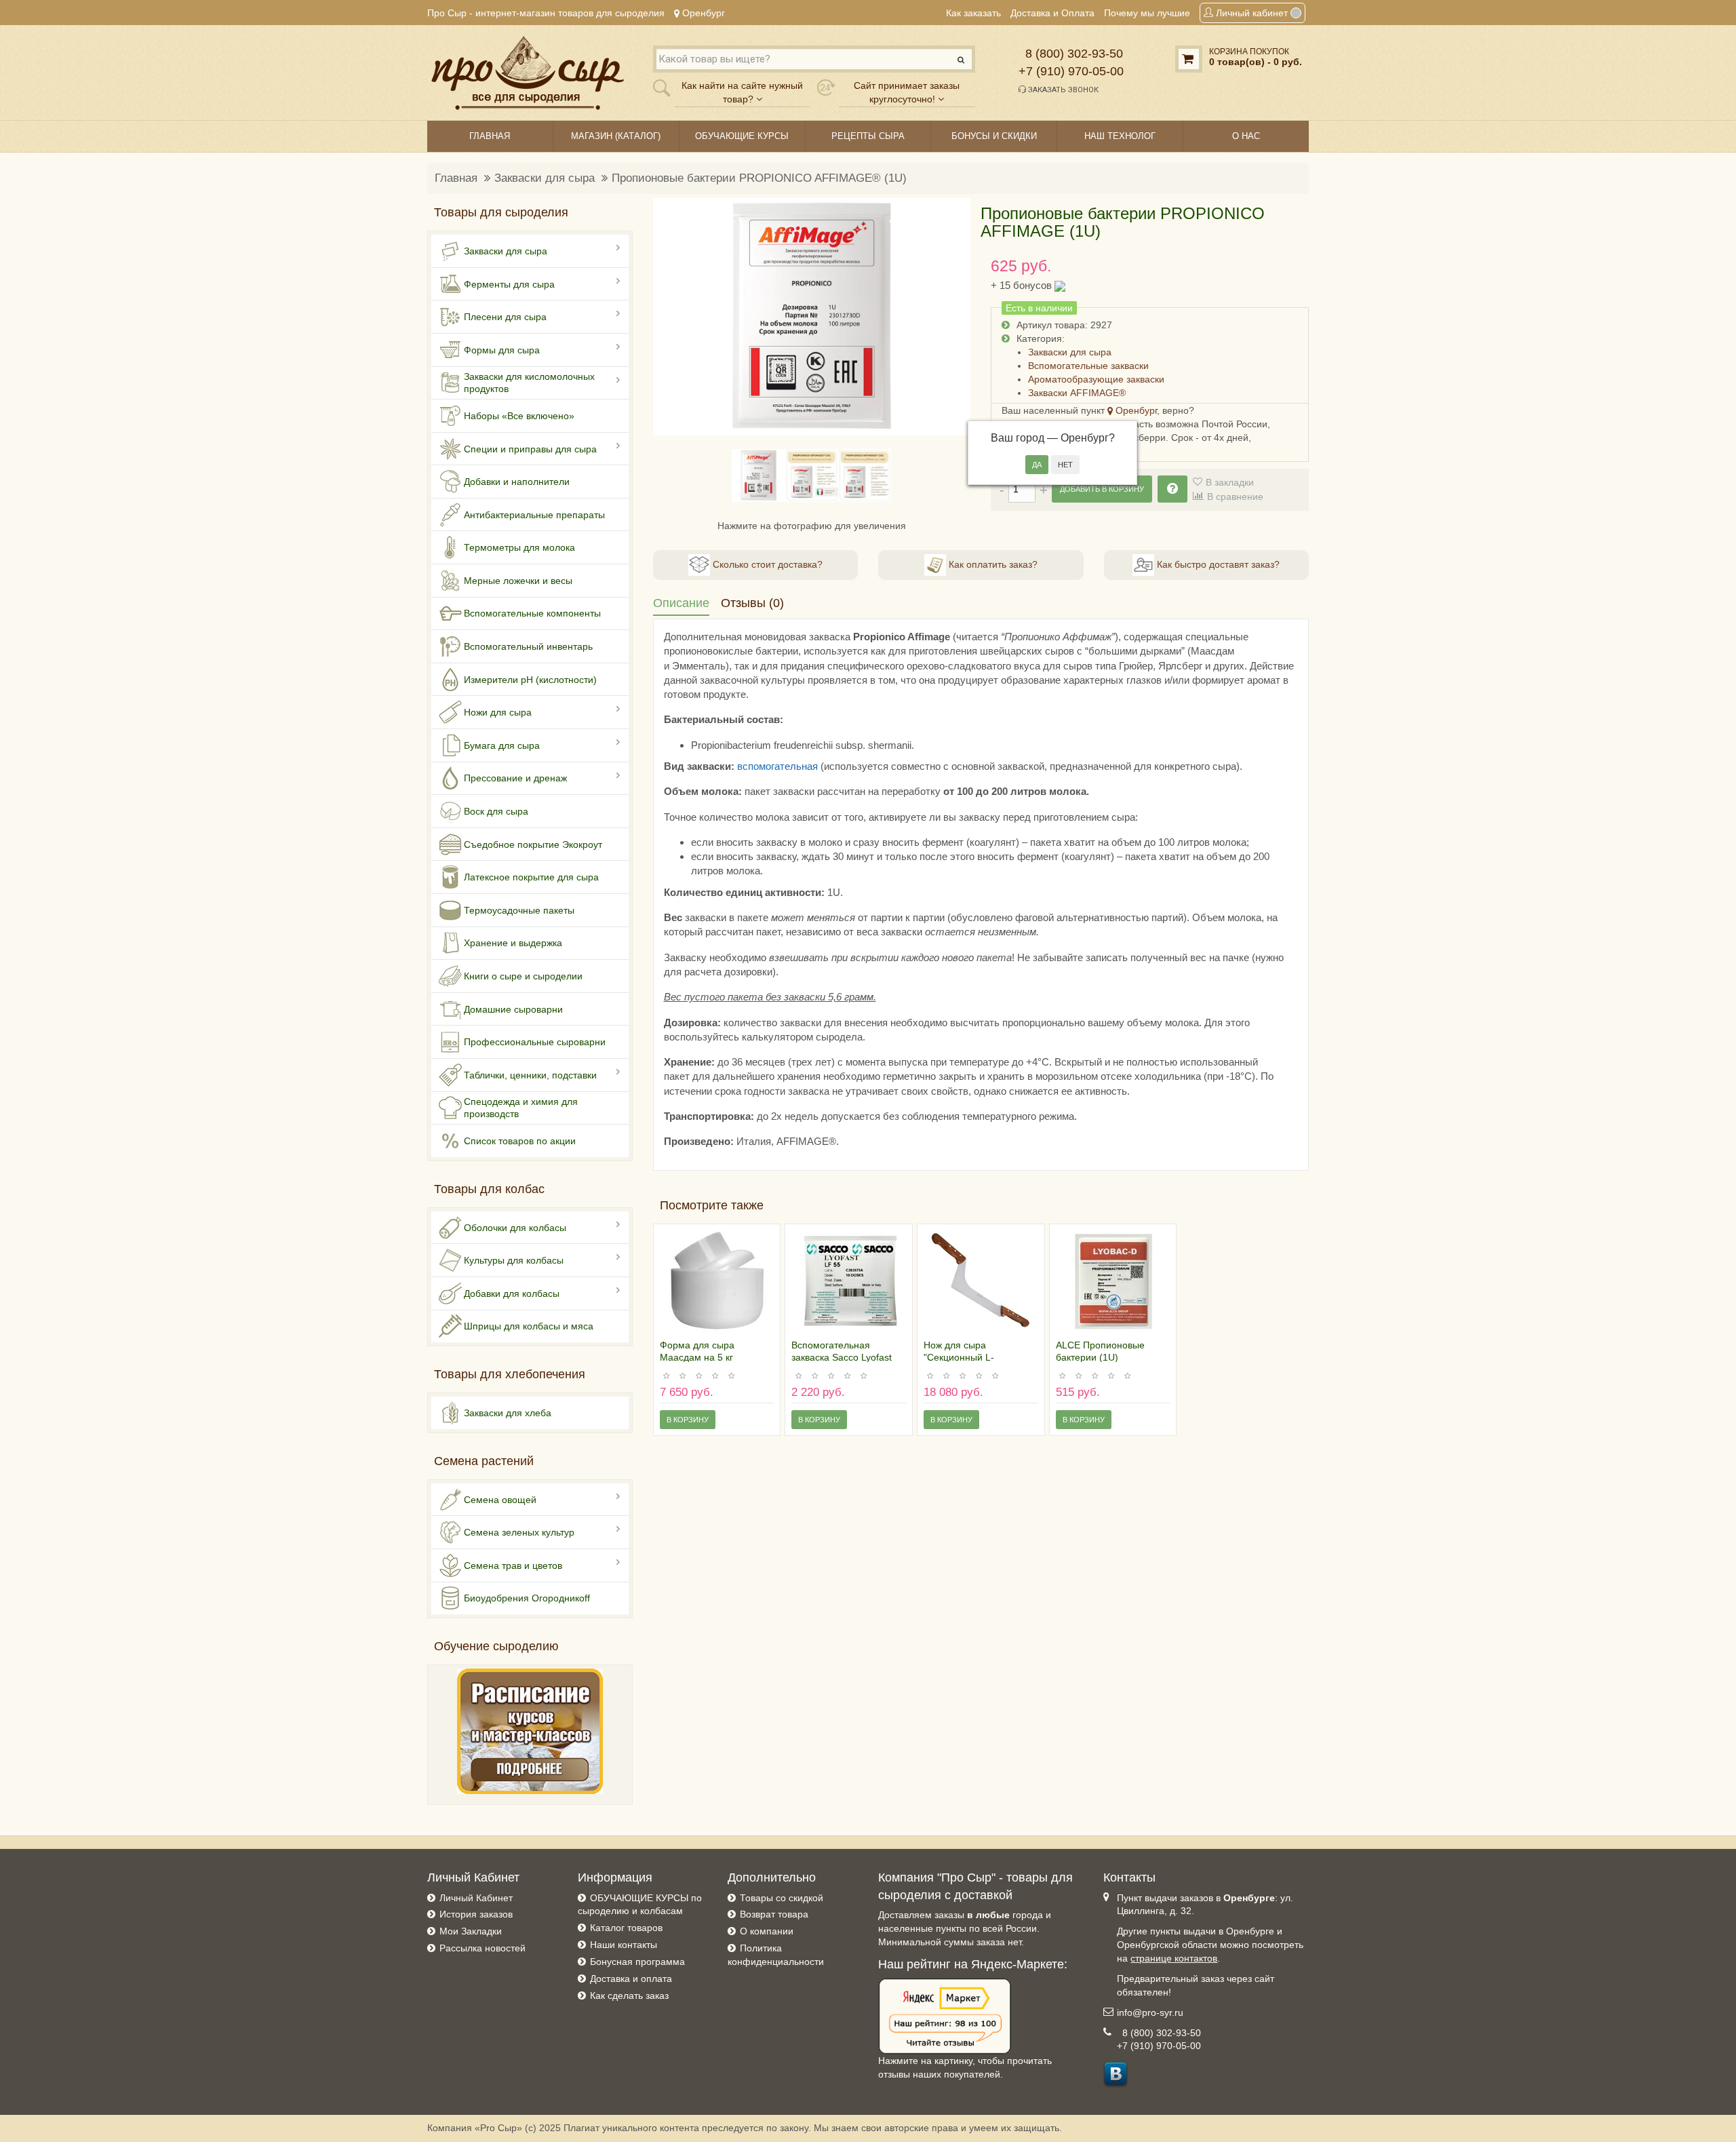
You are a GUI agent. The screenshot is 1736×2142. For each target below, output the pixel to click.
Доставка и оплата (631, 1979)
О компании (767, 1931)
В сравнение (1235, 496)
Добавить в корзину (1102, 489)
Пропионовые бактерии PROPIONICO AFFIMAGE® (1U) (759, 178)
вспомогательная (777, 766)
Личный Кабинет (476, 1898)
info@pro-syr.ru (1150, 2012)
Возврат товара (774, 1914)
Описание (681, 603)
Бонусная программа (637, 1962)
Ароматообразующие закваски (1096, 379)
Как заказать (973, 13)
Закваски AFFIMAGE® (1077, 393)
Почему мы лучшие (1147, 13)
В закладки (1230, 482)
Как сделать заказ (629, 1995)
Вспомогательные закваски (1088, 366)
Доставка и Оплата (1052, 13)
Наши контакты (624, 1945)
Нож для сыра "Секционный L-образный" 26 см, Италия (980, 1357)
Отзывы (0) (752, 603)
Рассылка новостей (482, 1948)
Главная (456, 178)
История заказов (476, 1914)
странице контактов (1174, 1958)
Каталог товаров (626, 1928)
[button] (671, 317)
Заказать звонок (1062, 90)
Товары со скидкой (782, 1898)
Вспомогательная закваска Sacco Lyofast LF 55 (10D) (842, 1357)
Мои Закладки (471, 1931)
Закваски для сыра (545, 178)
